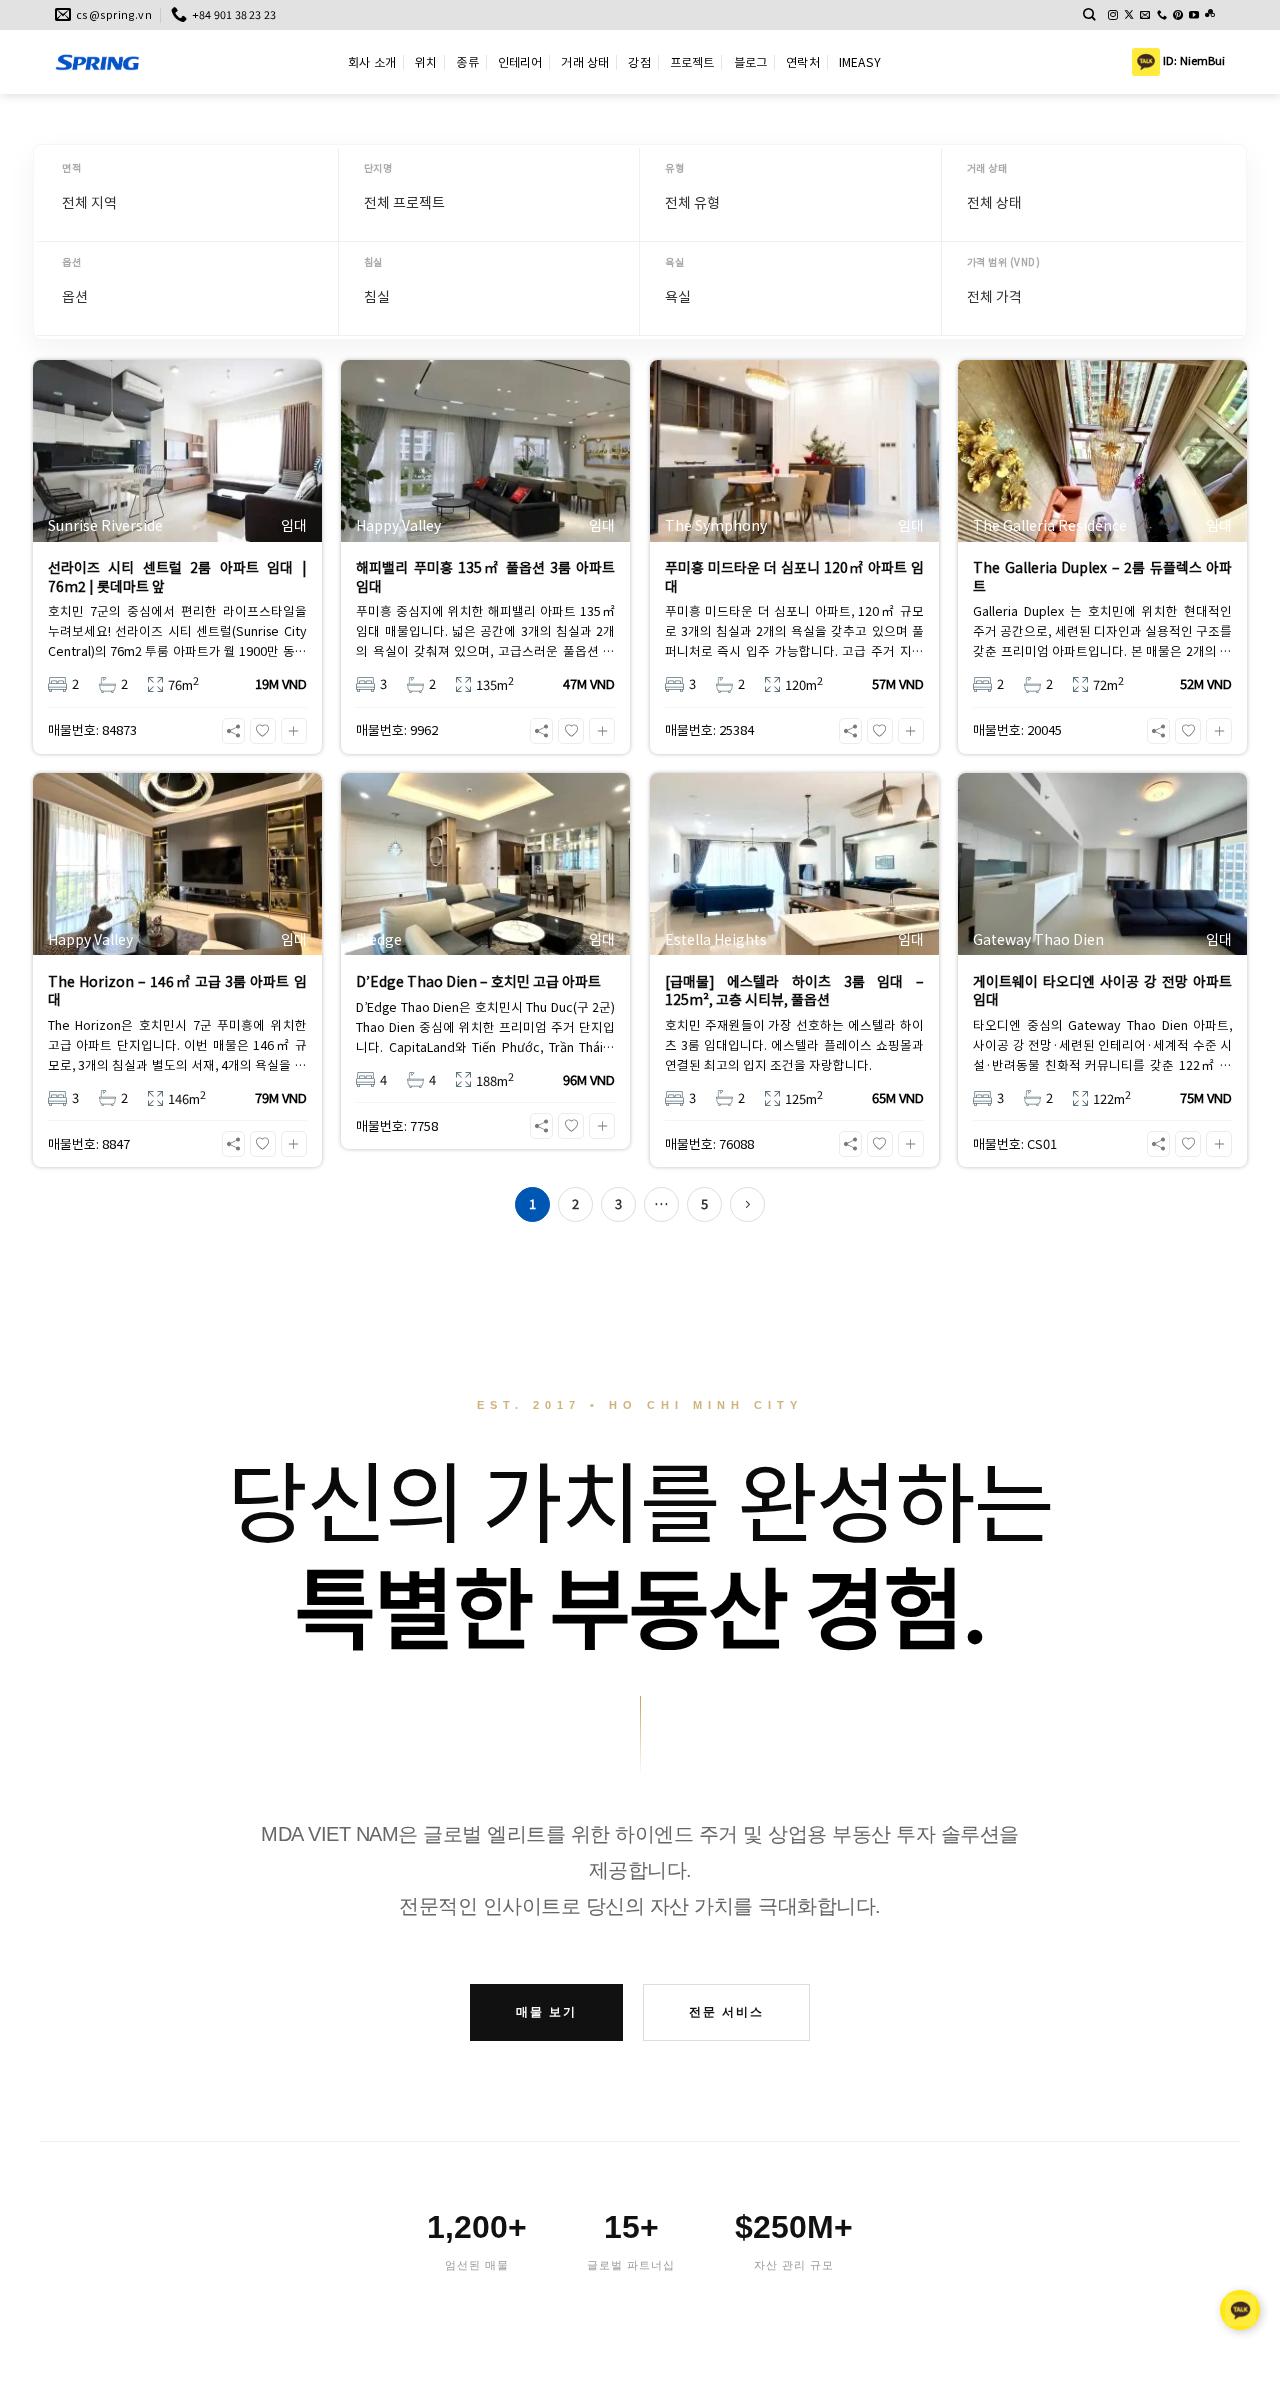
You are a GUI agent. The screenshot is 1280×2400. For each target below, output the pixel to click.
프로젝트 (692, 61)
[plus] (294, 731)
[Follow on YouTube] (1194, 15)
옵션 (71, 261)
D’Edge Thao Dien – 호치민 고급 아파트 (478, 981)
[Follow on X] (1129, 15)
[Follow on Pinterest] (1178, 15)
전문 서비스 (726, 2012)
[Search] (1089, 14)
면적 (71, 167)
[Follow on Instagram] (1113, 15)
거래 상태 (585, 61)
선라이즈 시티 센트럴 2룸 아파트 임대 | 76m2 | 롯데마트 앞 (177, 576)
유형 (674, 167)
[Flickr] (1210, 15)
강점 (639, 61)
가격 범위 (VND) (1004, 261)
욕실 (674, 261)
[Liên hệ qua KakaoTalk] (1240, 2302)
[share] (233, 731)
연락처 (803, 61)
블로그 (751, 61)
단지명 (378, 167)
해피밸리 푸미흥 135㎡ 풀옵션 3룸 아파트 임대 (485, 576)
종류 (467, 61)
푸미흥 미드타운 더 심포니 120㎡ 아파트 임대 (794, 576)
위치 (426, 61)
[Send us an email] (1145, 15)
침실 (373, 261)
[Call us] (1162, 15)
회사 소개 (372, 61)
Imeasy (860, 61)
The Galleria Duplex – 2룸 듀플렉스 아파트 (1102, 576)
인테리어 (520, 61)
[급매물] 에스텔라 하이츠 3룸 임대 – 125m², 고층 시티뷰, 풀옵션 (794, 990)
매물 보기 (546, 2012)
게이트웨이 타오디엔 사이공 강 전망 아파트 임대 (1102, 990)
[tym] (263, 731)
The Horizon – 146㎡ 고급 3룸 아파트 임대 (177, 990)
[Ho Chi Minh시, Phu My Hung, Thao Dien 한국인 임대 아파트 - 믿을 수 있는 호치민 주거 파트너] (186, 62)
